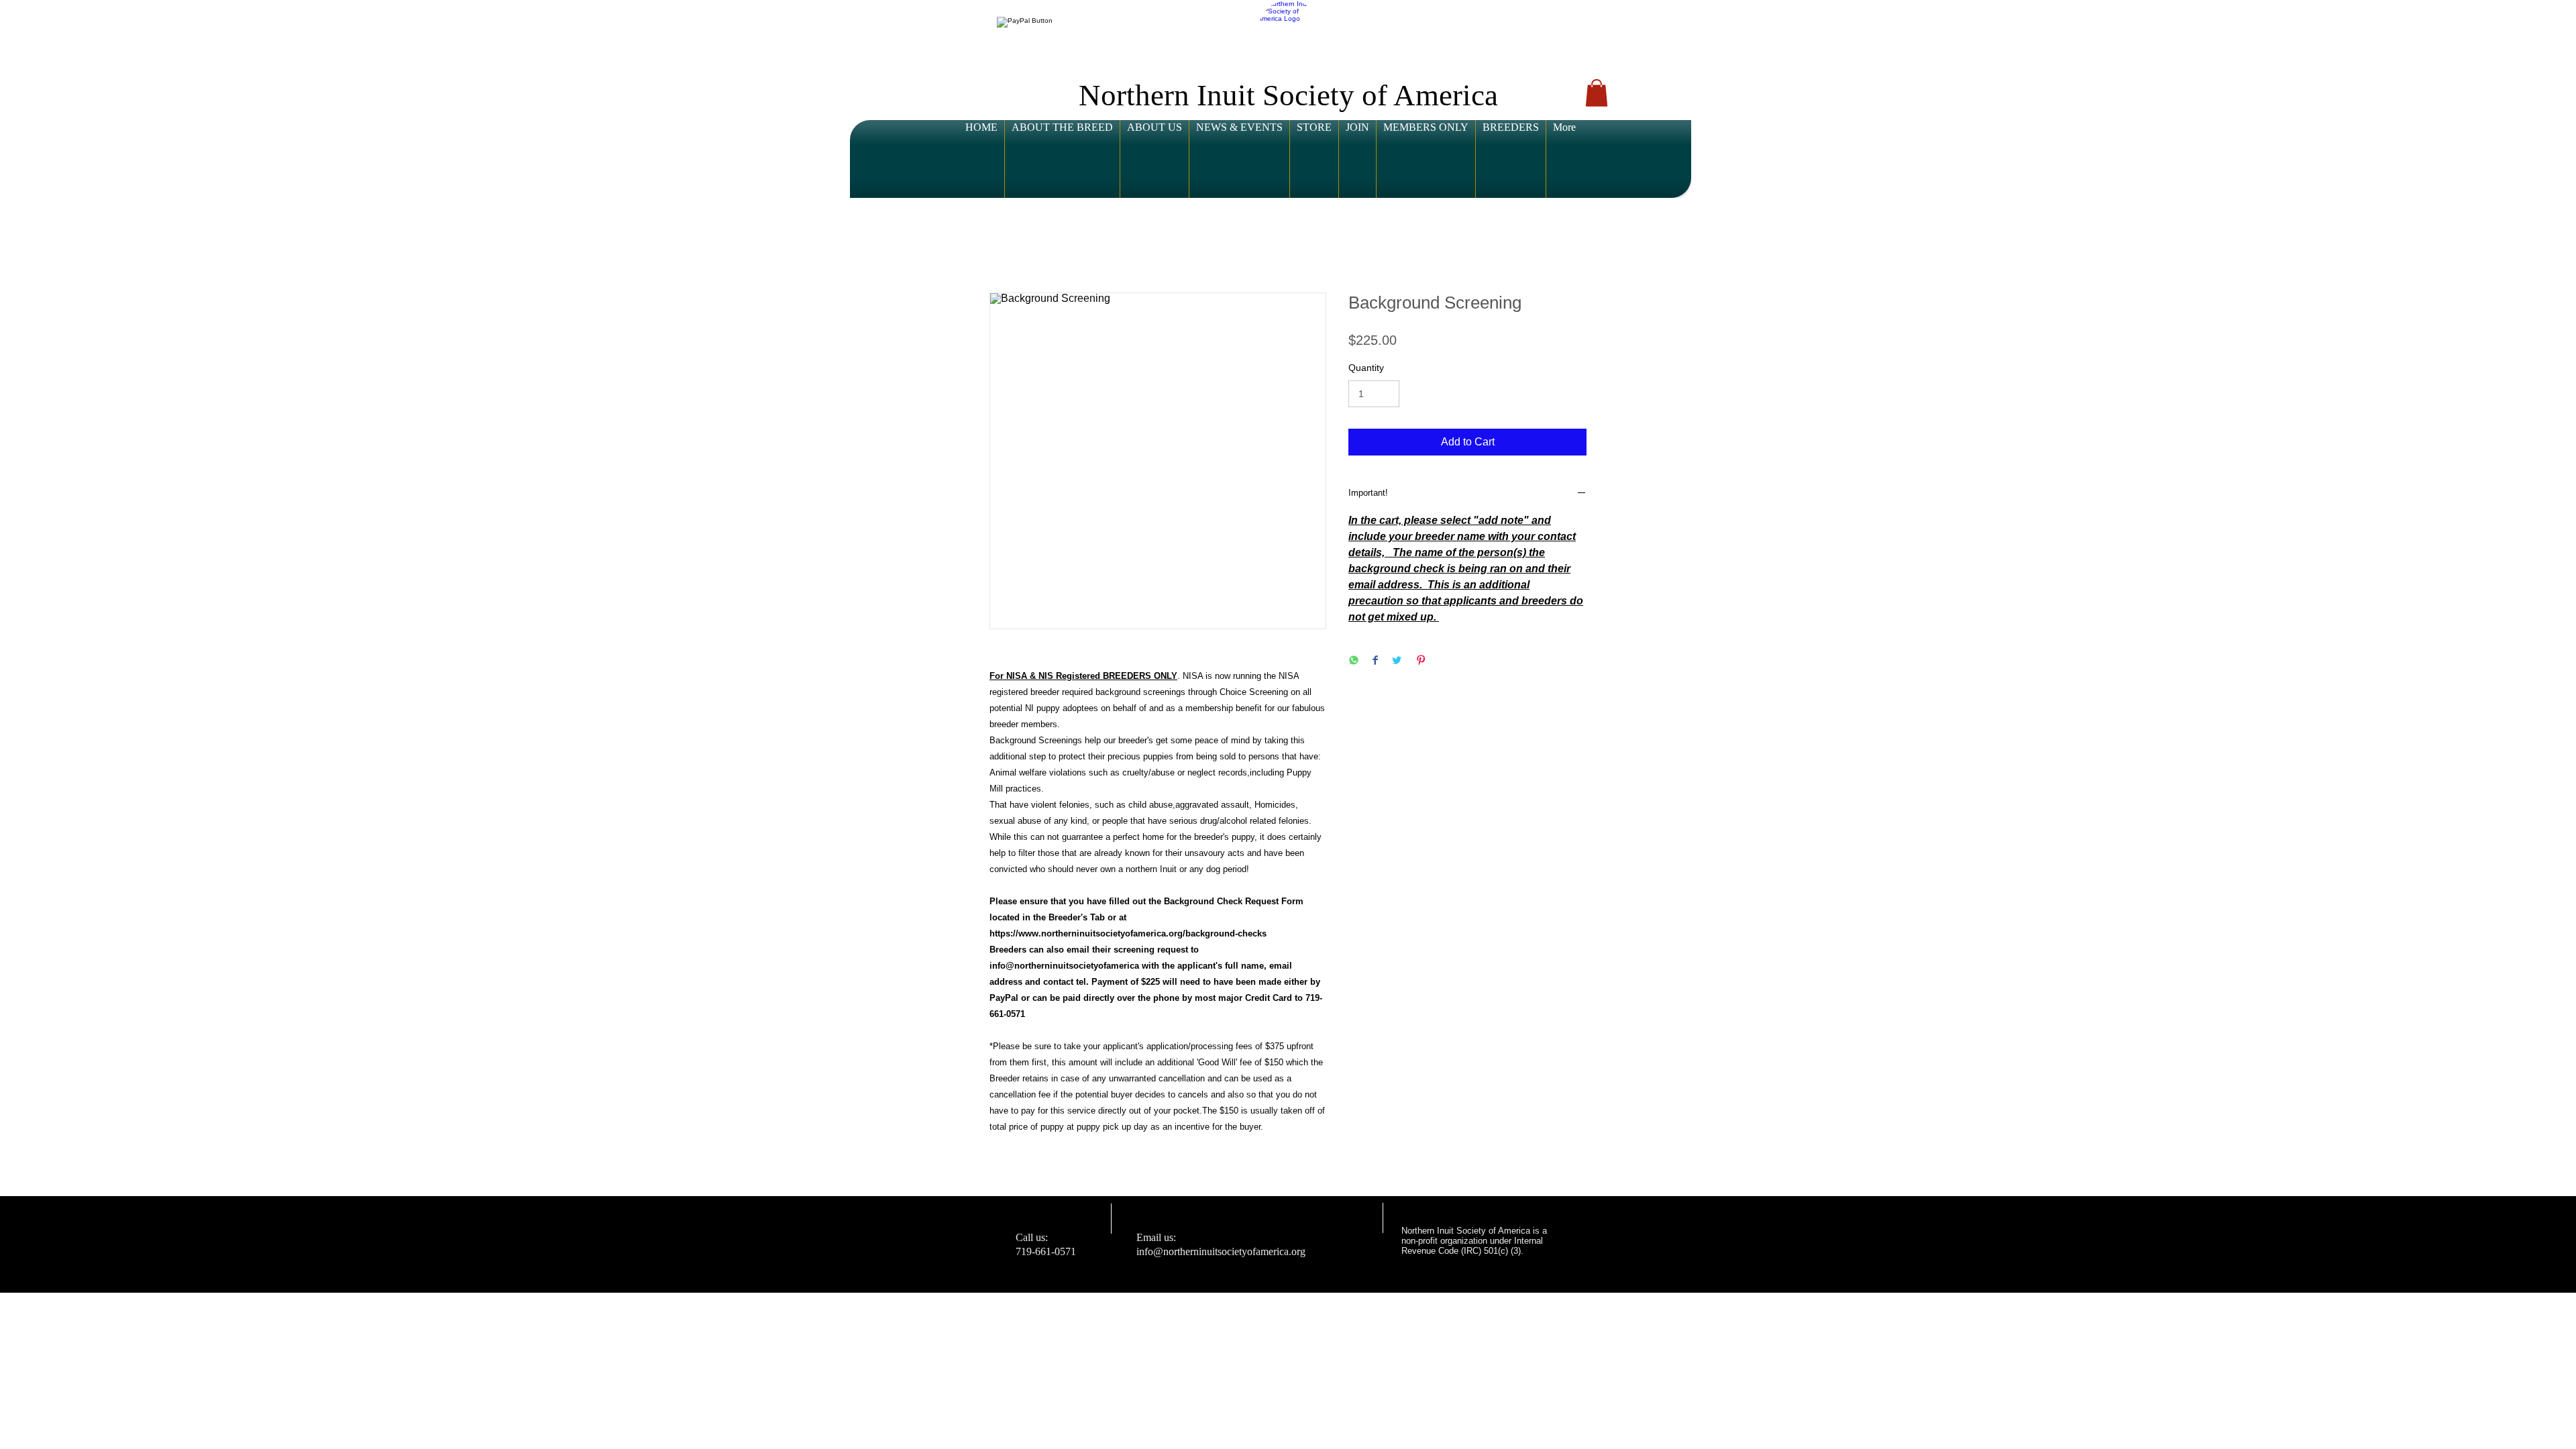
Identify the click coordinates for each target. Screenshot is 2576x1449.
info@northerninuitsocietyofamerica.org (1221, 1251)
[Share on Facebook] (1375, 661)
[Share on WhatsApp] (1354, 661)
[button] (1028, 22)
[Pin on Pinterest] (1421, 661)
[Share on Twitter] (1397, 661)
